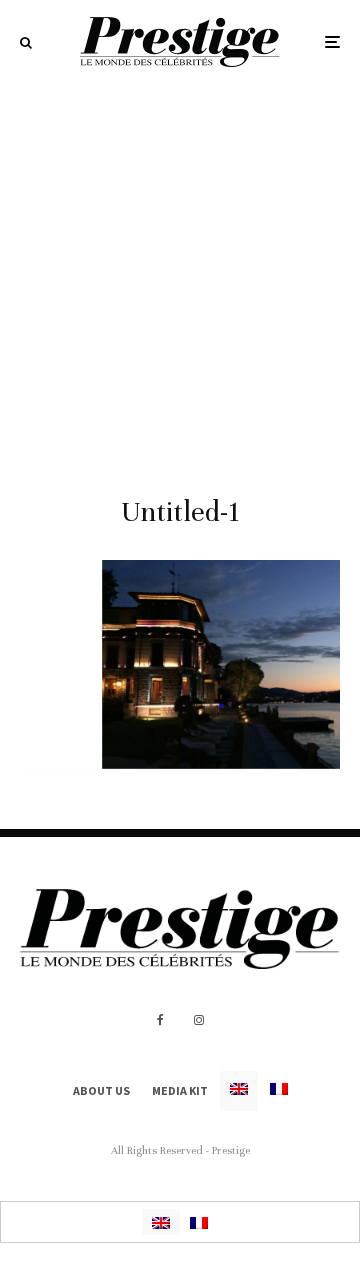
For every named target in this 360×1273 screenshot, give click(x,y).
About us (101, 1090)
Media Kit (180, 1090)
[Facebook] (160, 1020)
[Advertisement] (180, 274)
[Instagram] (199, 1020)
